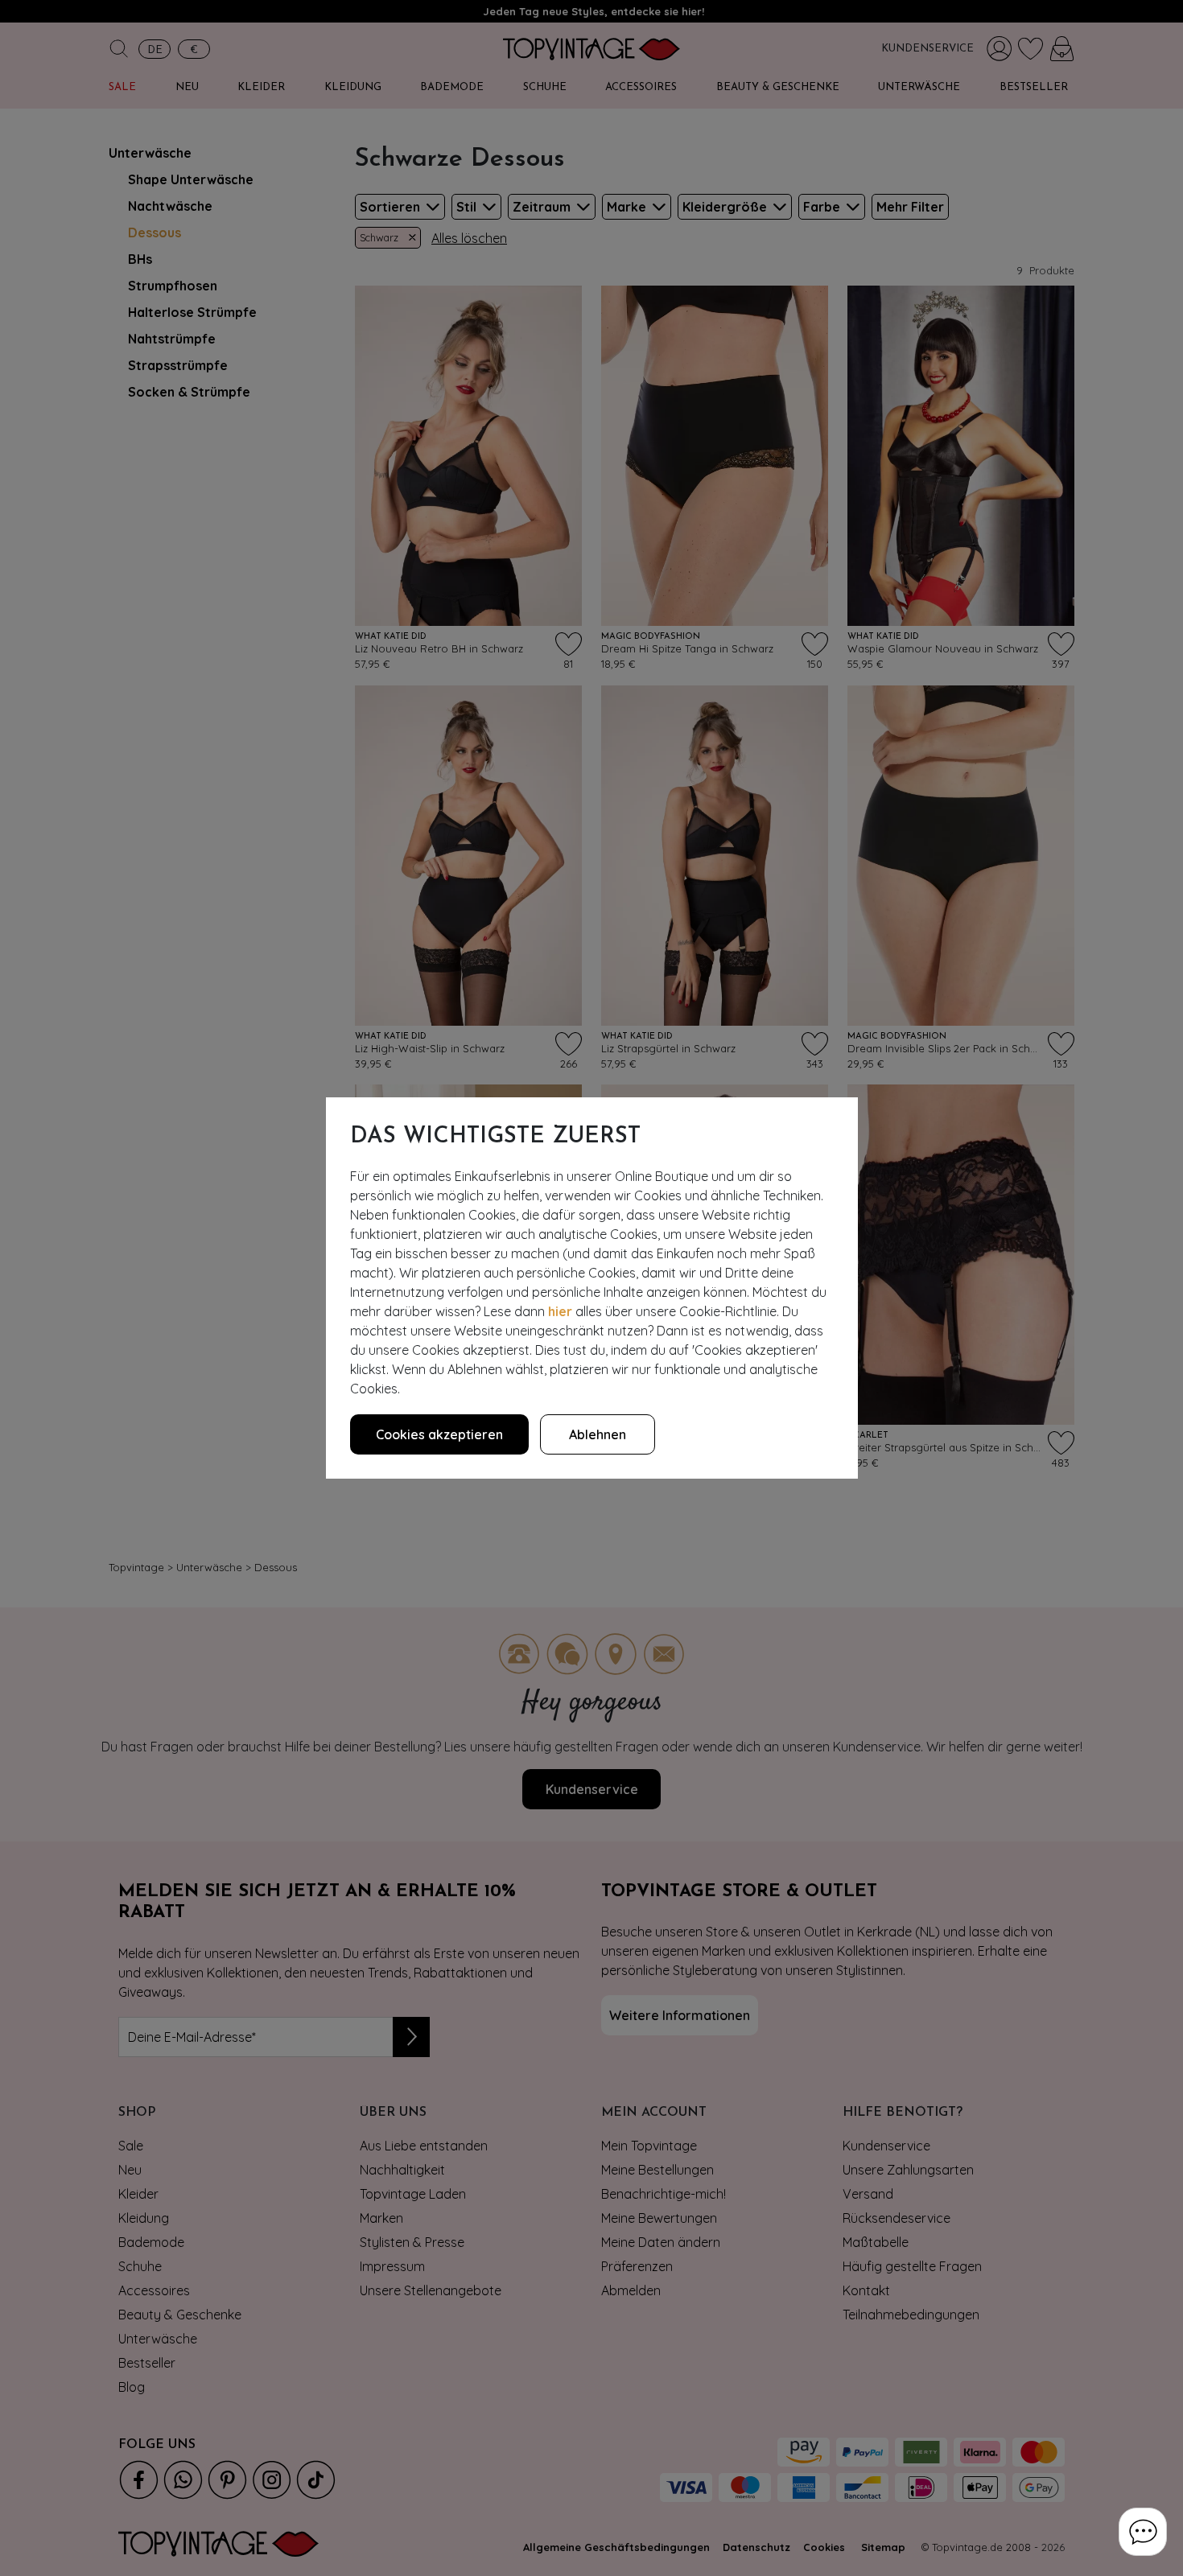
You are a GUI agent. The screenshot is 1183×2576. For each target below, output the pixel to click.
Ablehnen (598, 1434)
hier (560, 1311)
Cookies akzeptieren (439, 1434)
